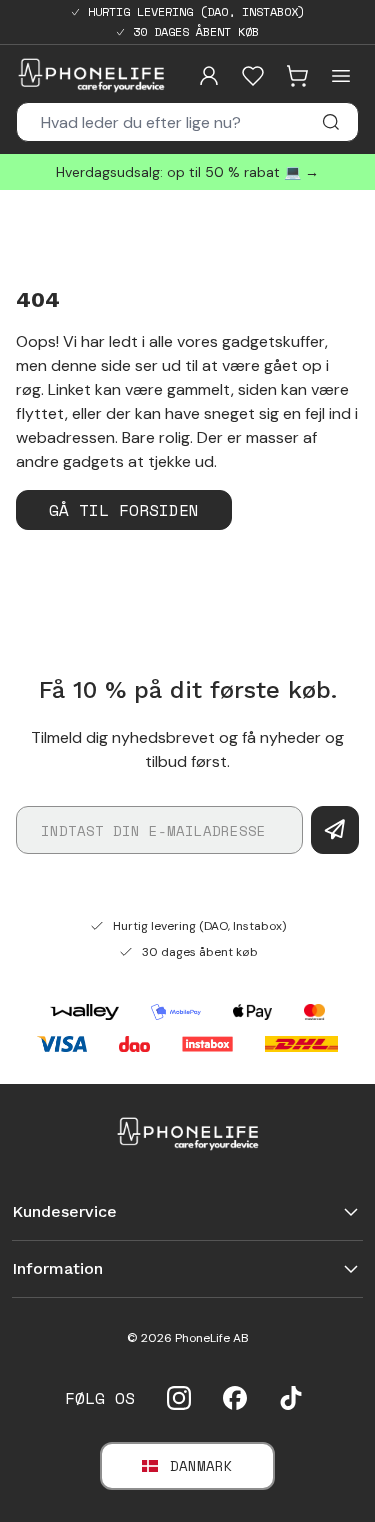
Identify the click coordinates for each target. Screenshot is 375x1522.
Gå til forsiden (124, 510)
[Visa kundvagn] (297, 76)
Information (57, 1268)
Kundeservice (64, 1211)
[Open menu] (341, 76)
